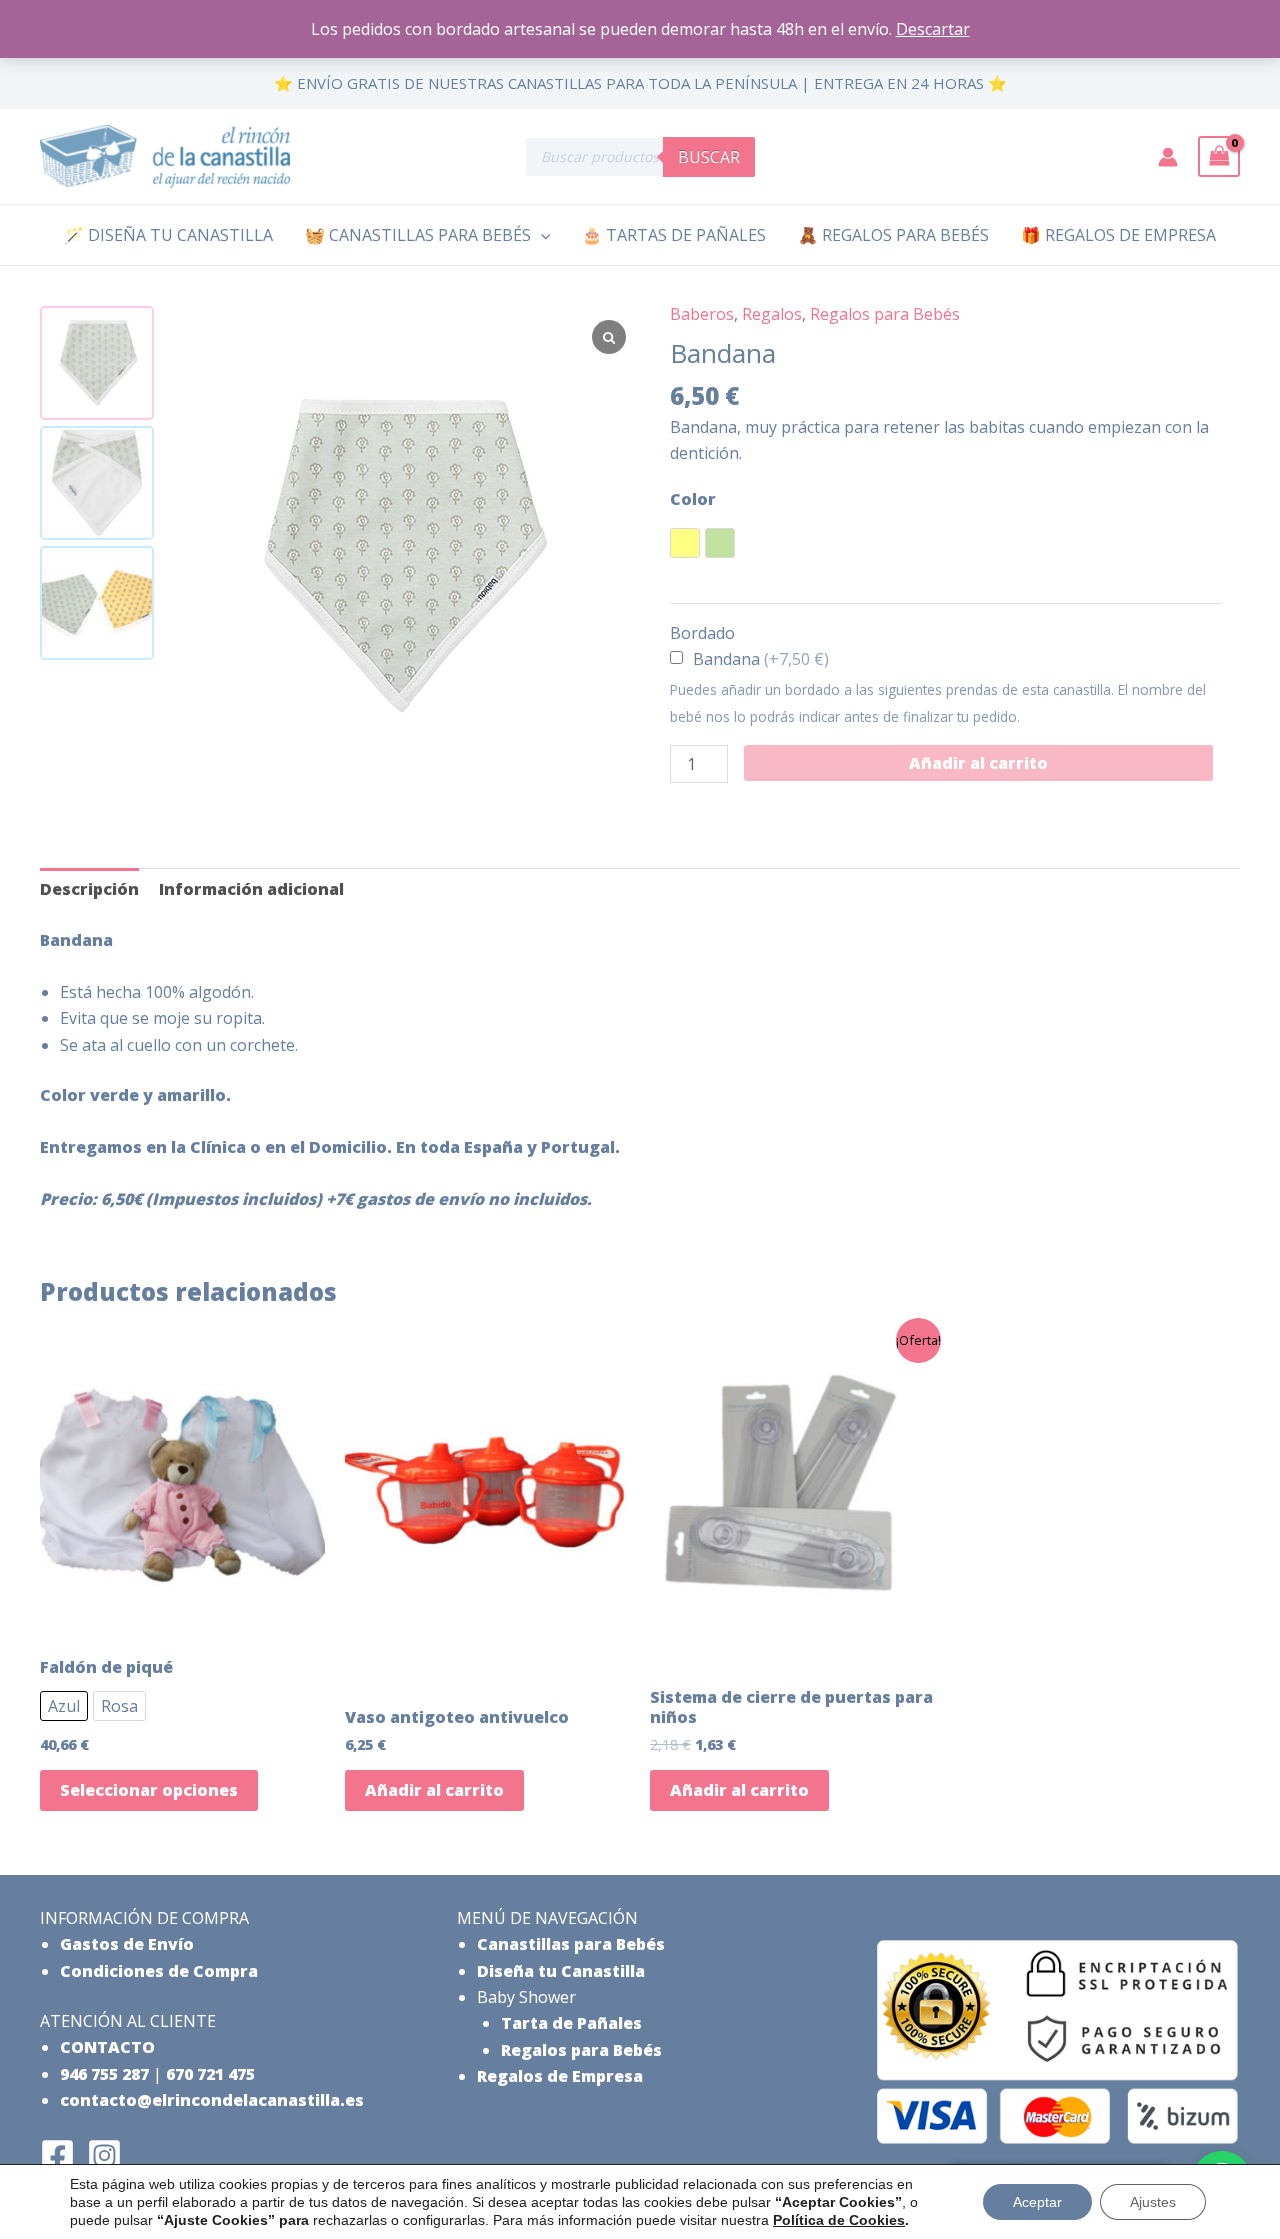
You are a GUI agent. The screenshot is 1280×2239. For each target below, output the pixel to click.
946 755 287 (104, 2074)
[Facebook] (57, 2155)
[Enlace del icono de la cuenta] (1168, 157)
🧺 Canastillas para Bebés (418, 235)
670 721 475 (210, 2074)
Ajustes (1153, 2202)
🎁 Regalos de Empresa (1118, 235)
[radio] (685, 543)
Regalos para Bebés (885, 314)
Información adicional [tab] (251, 889)
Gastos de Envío (127, 1944)
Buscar (709, 157)
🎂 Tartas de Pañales (674, 235)
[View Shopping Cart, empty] (1219, 156)
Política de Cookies (839, 2220)
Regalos (772, 314)
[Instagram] (104, 2155)
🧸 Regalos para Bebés (893, 235)
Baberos (702, 314)
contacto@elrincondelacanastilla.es (212, 2100)
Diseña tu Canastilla (561, 1971)
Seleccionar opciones (149, 1790)
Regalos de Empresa (560, 2076)
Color (693, 499)
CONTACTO (107, 2047)
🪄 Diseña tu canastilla (168, 235)
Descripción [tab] (89, 889)
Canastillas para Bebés (571, 1944)
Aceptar (1037, 2202)
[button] (541, 235)
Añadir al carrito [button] (434, 1790)
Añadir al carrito (978, 763)
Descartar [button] (933, 29)
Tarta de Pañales (571, 2023)
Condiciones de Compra (159, 1971)
